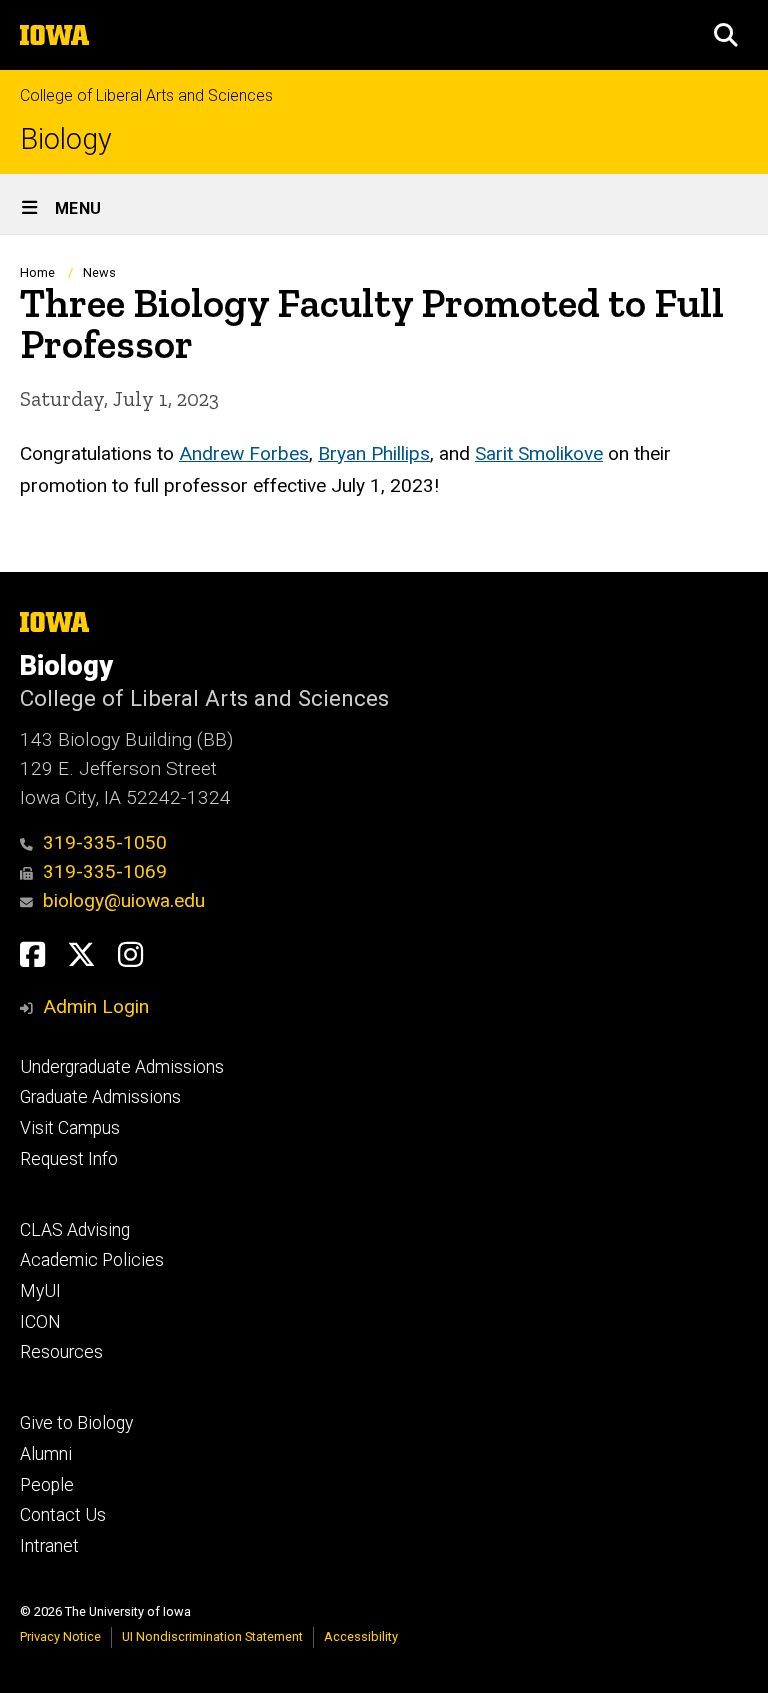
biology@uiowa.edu (124, 900)
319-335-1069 (105, 871)
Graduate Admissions (100, 1097)
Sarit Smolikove (539, 453)
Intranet (49, 1546)
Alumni (46, 1454)
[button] (726, 35)
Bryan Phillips (374, 453)
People (47, 1485)
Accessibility (361, 1636)
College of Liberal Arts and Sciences (146, 95)
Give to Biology (76, 1423)
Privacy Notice (60, 1636)
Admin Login (96, 1006)
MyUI (40, 1291)
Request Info (69, 1159)
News (99, 272)
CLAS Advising (75, 1230)
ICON (40, 1322)
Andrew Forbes (244, 453)
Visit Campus (70, 1128)
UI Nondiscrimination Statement (212, 1636)
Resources (61, 1352)
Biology (66, 139)
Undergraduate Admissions (122, 1067)
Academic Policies (92, 1260)
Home (37, 272)
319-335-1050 (105, 842)
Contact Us (63, 1515)
